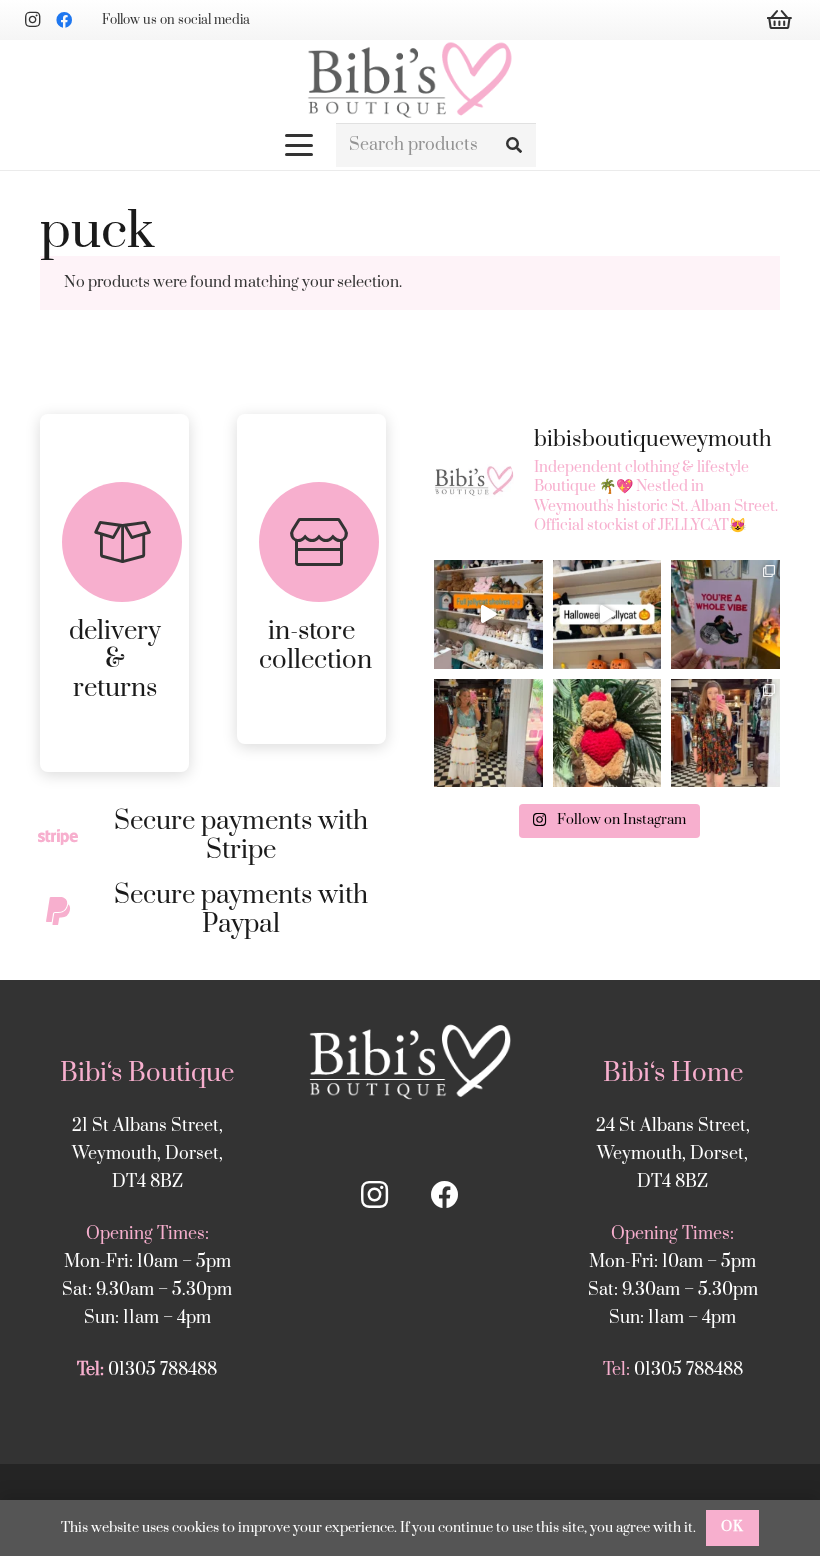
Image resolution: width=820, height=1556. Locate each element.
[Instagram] (32, 20)
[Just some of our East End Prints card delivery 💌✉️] (725, 614)
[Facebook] (64, 20)
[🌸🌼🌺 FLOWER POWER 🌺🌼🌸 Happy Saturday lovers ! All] (488, 733)
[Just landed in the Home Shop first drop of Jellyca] (607, 614)
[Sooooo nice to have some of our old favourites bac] (488, 614)
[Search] (513, 145)
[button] (300, 145)
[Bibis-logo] (409, 80)
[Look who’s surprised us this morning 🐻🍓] (607, 733)
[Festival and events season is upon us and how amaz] (725, 733)
